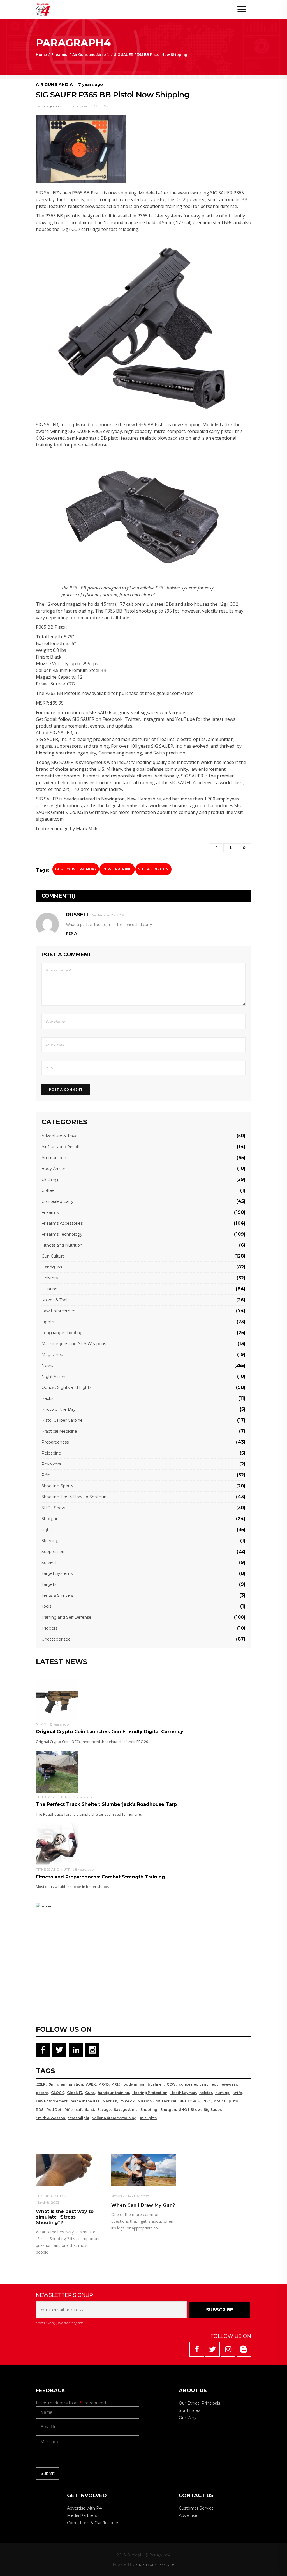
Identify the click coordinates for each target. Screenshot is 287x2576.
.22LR (41, 2084)
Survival (49, 1563)
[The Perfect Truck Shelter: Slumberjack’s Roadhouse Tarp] (57, 1771)
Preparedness (55, 1442)
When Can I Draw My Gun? (143, 2205)
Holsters (50, 1278)
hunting (222, 2093)
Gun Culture (53, 1256)
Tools (46, 1606)
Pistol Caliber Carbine (62, 1420)
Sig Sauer (212, 2110)
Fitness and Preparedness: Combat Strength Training (100, 1877)
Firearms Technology (62, 1234)
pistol (234, 2101)
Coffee (48, 1190)
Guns (90, 2093)
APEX (91, 2084)
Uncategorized (56, 1639)
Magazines (52, 1355)
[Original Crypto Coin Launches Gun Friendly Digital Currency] (57, 1698)
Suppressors (53, 1552)
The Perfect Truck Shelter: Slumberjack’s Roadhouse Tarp (106, 1804)
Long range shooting (62, 1333)
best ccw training (76, 869)
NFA (207, 2101)
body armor (134, 2084)
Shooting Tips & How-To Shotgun (74, 1497)
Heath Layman (183, 2093)
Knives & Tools (55, 1300)
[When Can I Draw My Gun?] (144, 2170)
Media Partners (82, 2515)
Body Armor (53, 1169)
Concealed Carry (57, 1201)
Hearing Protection (150, 2093)
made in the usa (85, 2101)
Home (41, 55)
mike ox (127, 2101)
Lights (48, 1322)
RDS (40, 2110)
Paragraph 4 (51, 106)
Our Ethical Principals (199, 2403)
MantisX (110, 2101)
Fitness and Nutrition (62, 1245)
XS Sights (148, 2118)
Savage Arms (126, 2110)
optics (220, 2101)
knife (237, 2093)
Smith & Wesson (50, 2118)
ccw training (117, 869)
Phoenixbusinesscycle (155, 2564)
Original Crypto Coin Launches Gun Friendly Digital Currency (110, 1732)
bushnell (156, 2084)
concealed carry (194, 2084)
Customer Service (196, 2508)
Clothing (50, 1180)
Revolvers (51, 1464)
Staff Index (189, 2410)
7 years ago (91, 84)
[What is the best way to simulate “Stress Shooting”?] (68, 2170)
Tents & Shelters (57, 1595)
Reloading (51, 1453)
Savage (104, 2110)
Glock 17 (75, 2093)
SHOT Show (53, 1508)
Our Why (188, 2418)
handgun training (114, 2093)
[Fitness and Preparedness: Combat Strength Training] (57, 1844)
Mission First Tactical (157, 2101)
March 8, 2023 (48, 2202)
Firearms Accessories (62, 1223)
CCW (171, 2084)
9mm (53, 2084)
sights (47, 1530)
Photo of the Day (59, 1409)
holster (206, 2093)
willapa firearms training (114, 2118)
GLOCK (57, 2093)
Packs (47, 1398)
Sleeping (50, 1541)
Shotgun (50, 1519)
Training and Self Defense (66, 1617)
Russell (78, 915)
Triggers (49, 1628)
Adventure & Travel (60, 1136)
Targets (49, 1584)
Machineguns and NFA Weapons (74, 1344)
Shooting (149, 2110)
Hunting (50, 1289)
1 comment (80, 106)
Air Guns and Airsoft (91, 55)
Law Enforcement (59, 1311)
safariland (85, 2110)
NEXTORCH (190, 2101)
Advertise (188, 2515)
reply (72, 934)
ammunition (72, 2084)
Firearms (59, 55)
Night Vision (53, 1377)
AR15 (116, 2084)
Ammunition (54, 1158)
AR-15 (104, 2084)
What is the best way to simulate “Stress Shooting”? (65, 2217)
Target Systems (57, 1573)
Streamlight (79, 2118)
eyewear (229, 2084)
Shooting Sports (57, 1486)
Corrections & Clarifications (93, 2523)
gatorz (42, 2093)
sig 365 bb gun (153, 869)
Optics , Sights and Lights (66, 1387)
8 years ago (59, 1724)
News (47, 1366)
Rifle (46, 1475)
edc (215, 2084)
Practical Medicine (59, 1431)
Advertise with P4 (84, 2508)
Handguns (52, 1267)
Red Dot (54, 2110)
